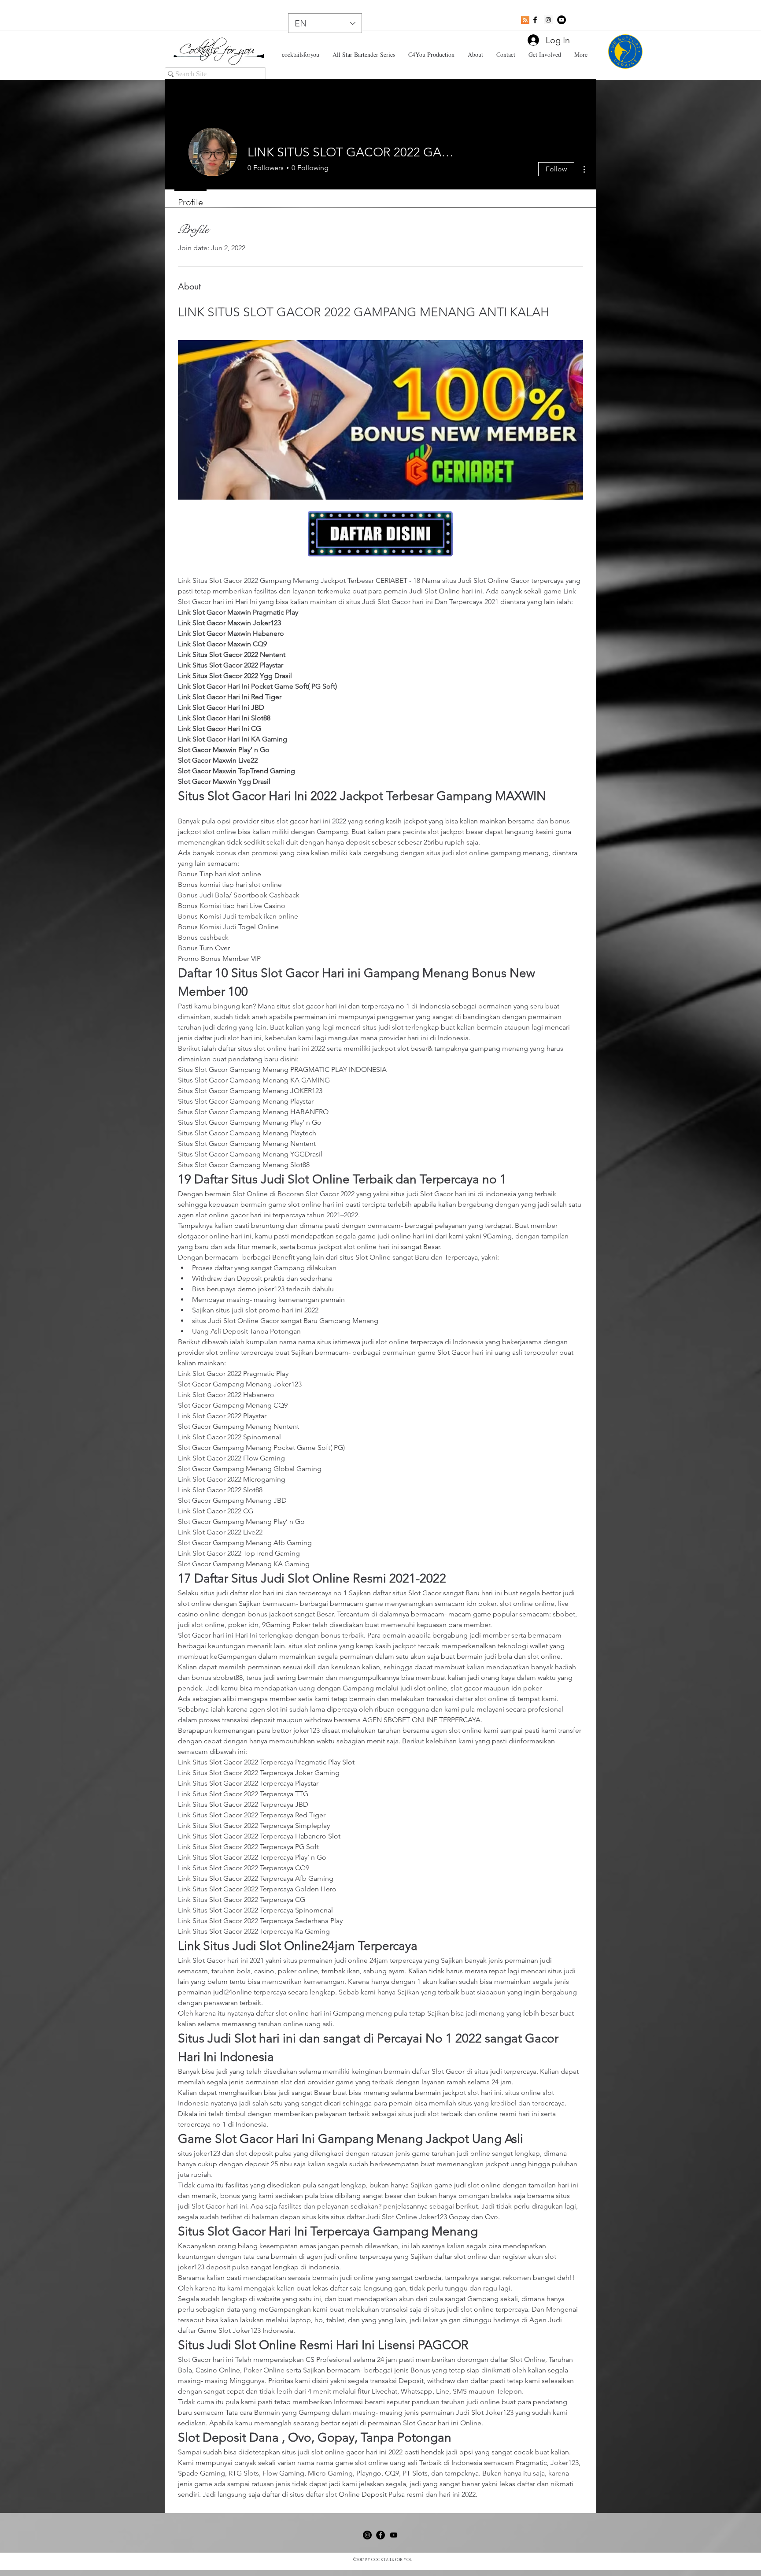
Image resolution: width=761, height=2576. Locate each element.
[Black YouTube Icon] (394, 2535)
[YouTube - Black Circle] (562, 20)
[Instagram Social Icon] (548, 20)
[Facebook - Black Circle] (380, 2535)
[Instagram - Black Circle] (367, 2535)
